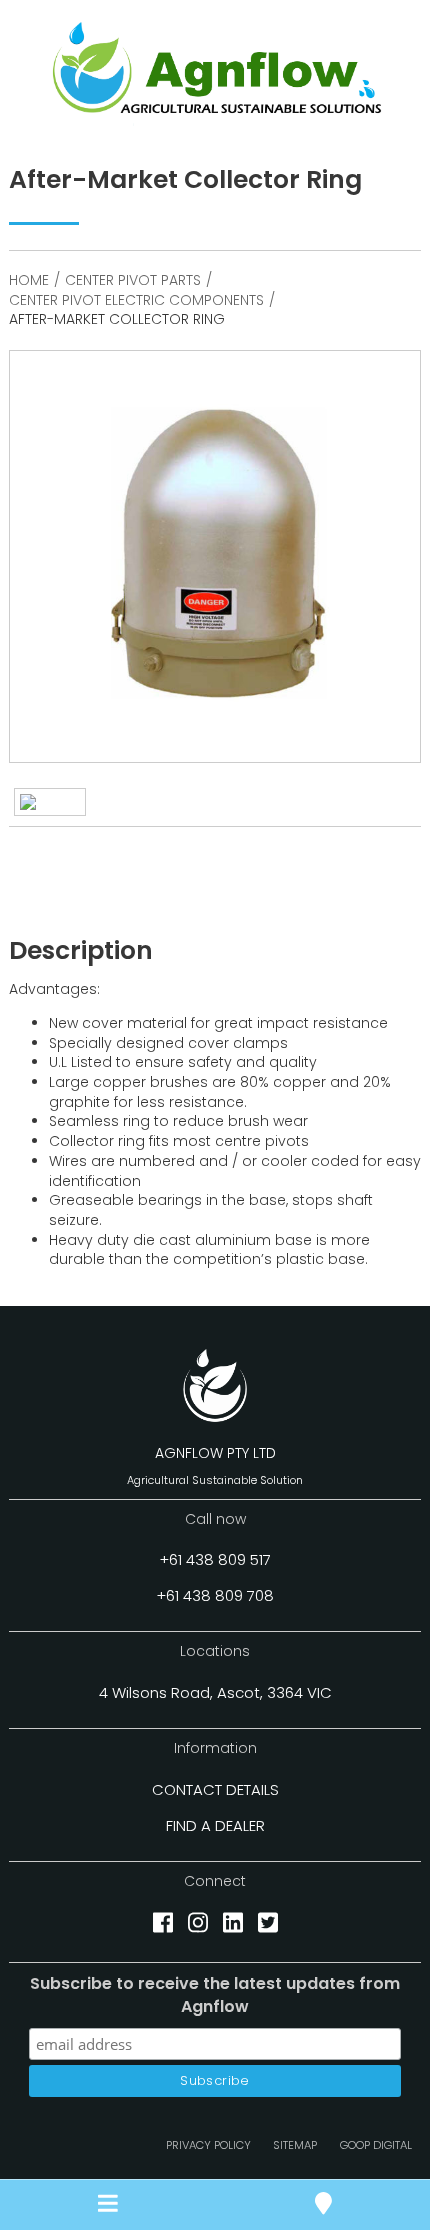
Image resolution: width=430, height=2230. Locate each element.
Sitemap (295, 2145)
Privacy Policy (208, 2145)
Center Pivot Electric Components (136, 300)
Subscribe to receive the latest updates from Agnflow (215, 1995)
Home (29, 280)
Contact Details (215, 1789)
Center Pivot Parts (133, 280)
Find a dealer (215, 1825)
